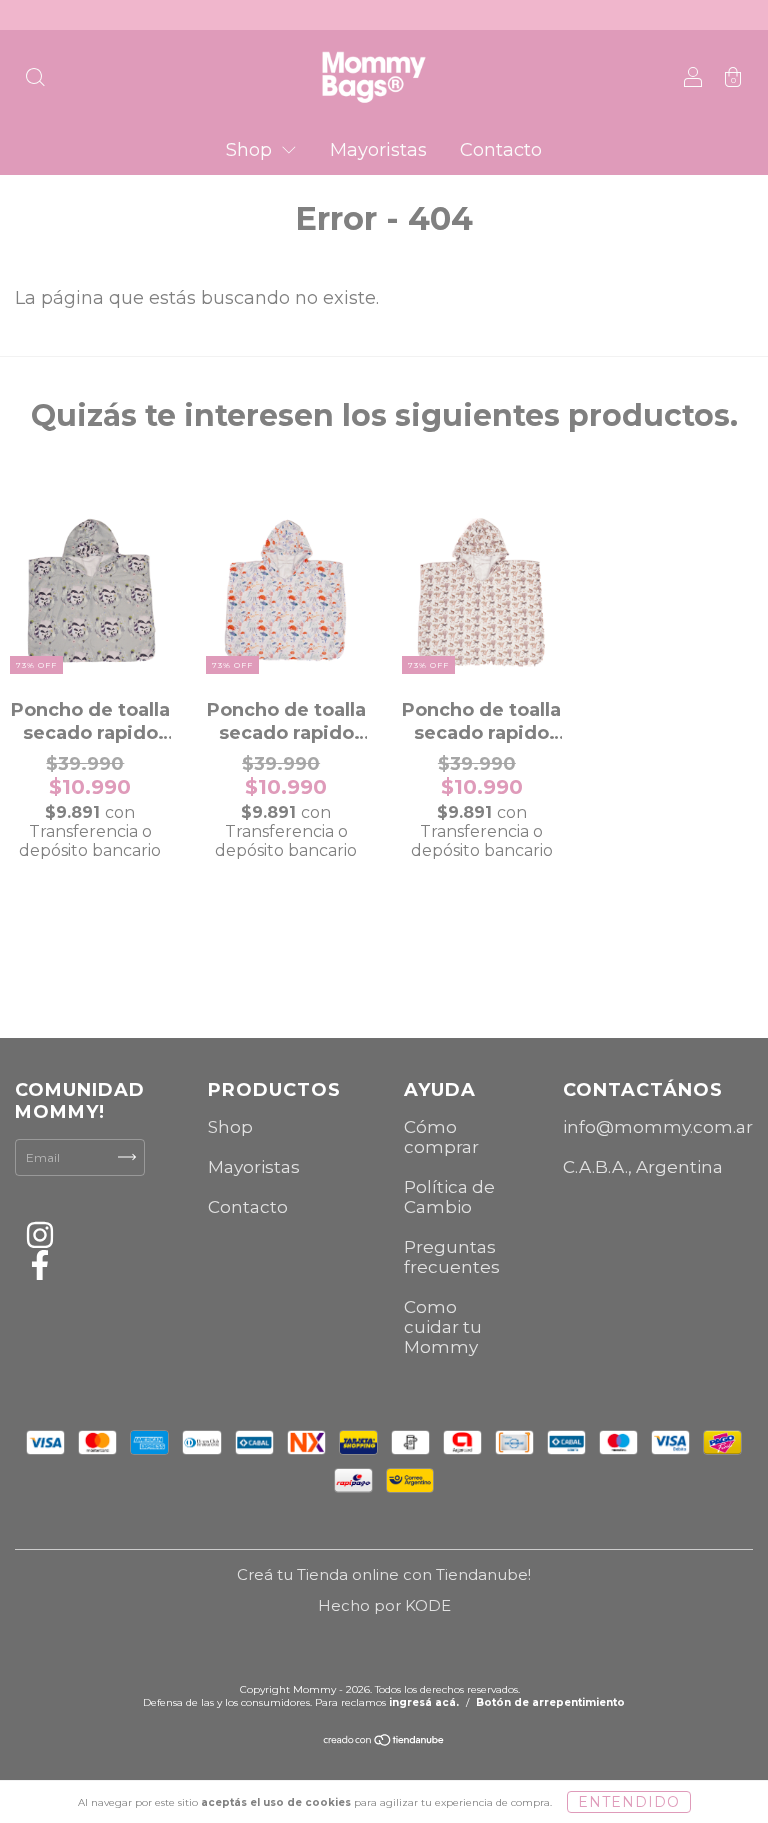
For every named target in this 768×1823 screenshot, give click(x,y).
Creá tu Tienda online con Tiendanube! (384, 1574)
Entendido (629, 1802)
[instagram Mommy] (40, 1238)
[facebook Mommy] (40, 1268)
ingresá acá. (424, 1702)
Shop (251, 150)
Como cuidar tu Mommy (443, 1327)
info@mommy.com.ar (658, 1127)
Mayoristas (378, 150)
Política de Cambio (449, 1197)
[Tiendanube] (384, 1742)
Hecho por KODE (384, 1605)
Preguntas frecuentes (452, 1257)
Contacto (501, 150)
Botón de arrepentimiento (550, 1702)
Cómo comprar (441, 1137)
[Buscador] (35, 78)
